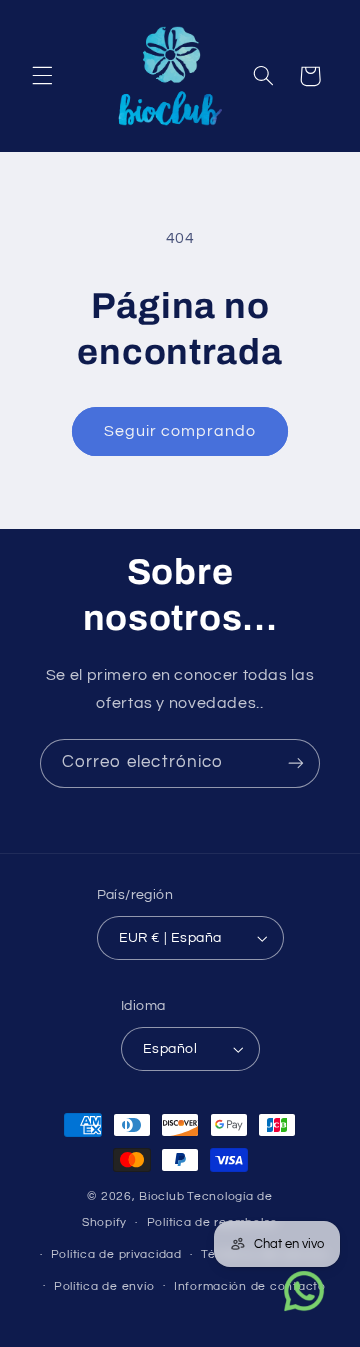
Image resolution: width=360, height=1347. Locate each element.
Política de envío (104, 1286)
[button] (42, 76)
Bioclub (161, 1196)
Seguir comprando (180, 431)
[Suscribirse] (296, 763)
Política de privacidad (116, 1254)
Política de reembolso (212, 1222)
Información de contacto (250, 1286)
